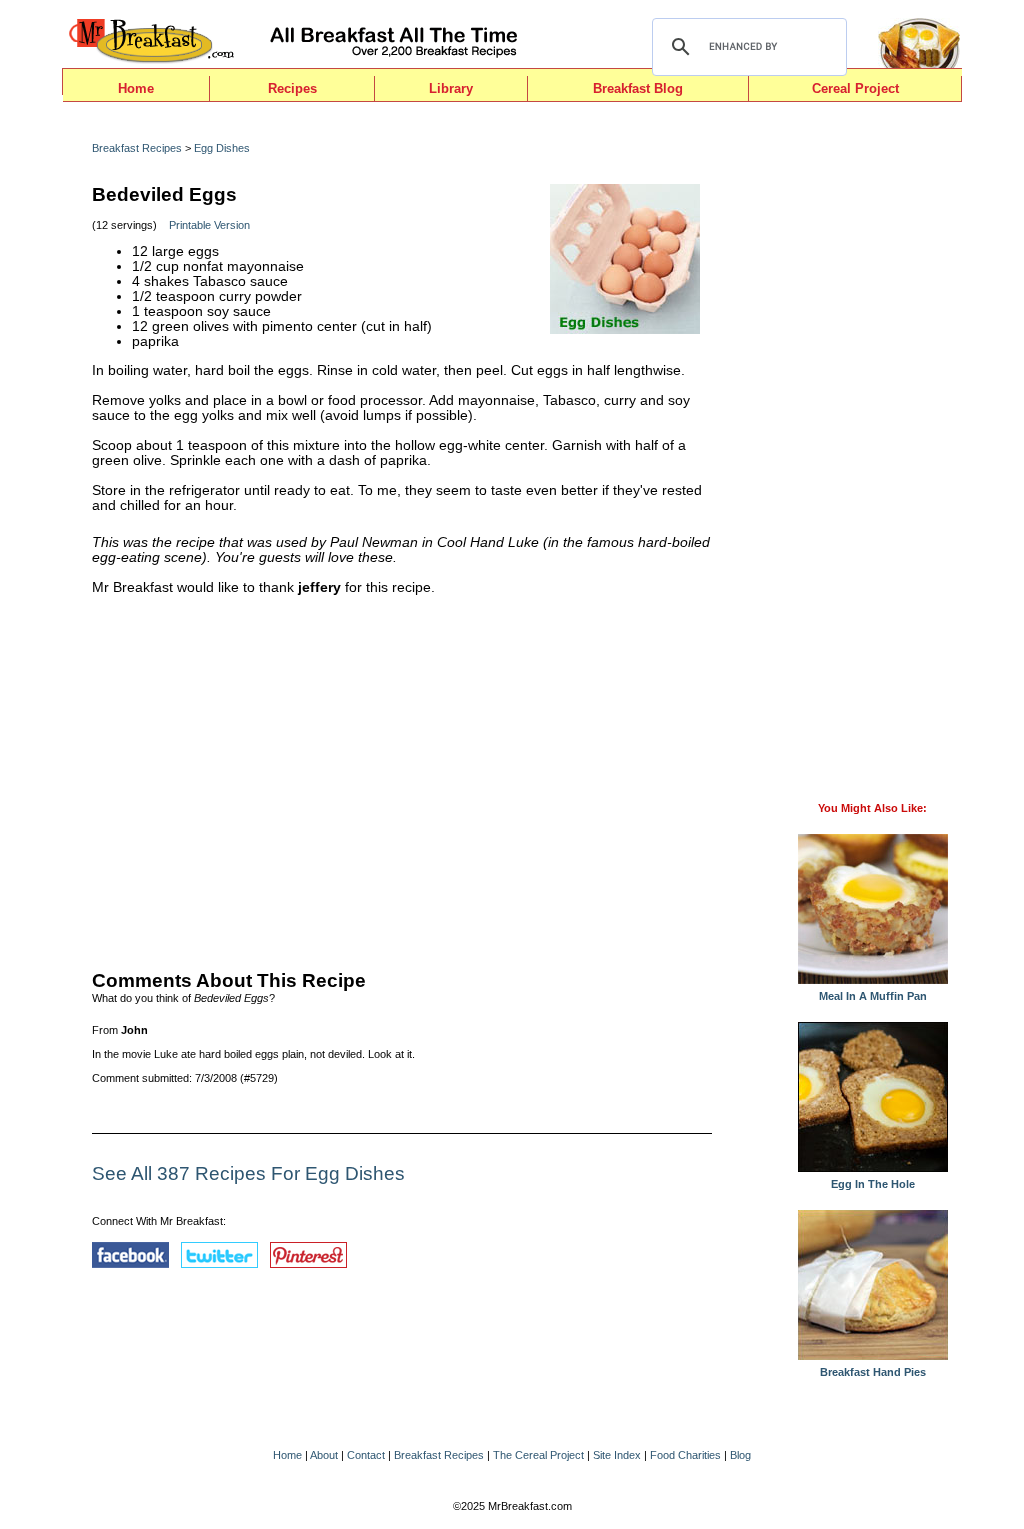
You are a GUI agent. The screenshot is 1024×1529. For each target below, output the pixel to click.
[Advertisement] (402, 778)
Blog (740, 1455)
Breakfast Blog (638, 88)
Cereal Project (855, 88)
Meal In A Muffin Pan (873, 996)
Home (136, 88)
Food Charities (685, 1455)
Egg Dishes (222, 148)
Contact (366, 1455)
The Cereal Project (538, 1455)
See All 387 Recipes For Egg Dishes (248, 1173)
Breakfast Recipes (137, 148)
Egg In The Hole (873, 1184)
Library (451, 88)
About (324, 1455)
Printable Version (209, 225)
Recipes (292, 88)
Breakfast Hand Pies (873, 1372)
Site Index (617, 1455)
